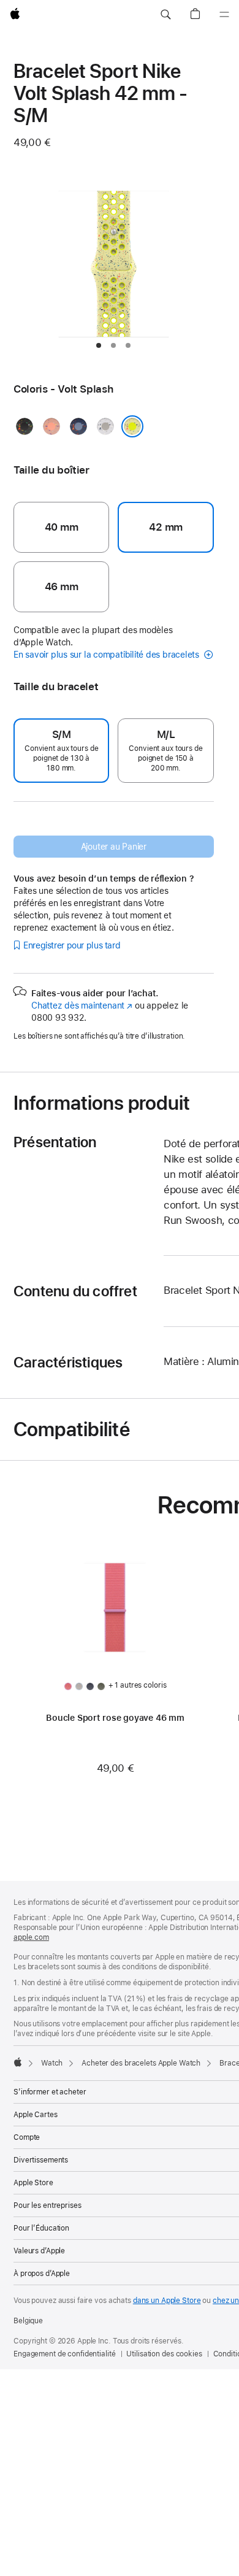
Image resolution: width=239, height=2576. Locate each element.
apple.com (31, 1937)
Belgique (28, 2321)
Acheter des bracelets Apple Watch (141, 2063)
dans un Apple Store (167, 2301)
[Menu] (224, 15)
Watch (52, 2063)
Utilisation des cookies (164, 2354)
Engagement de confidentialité (65, 2354)
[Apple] (18, 2062)
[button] (165, 15)
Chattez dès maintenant (82, 1005)
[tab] (99, 345)
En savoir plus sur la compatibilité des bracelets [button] (108, 655)
